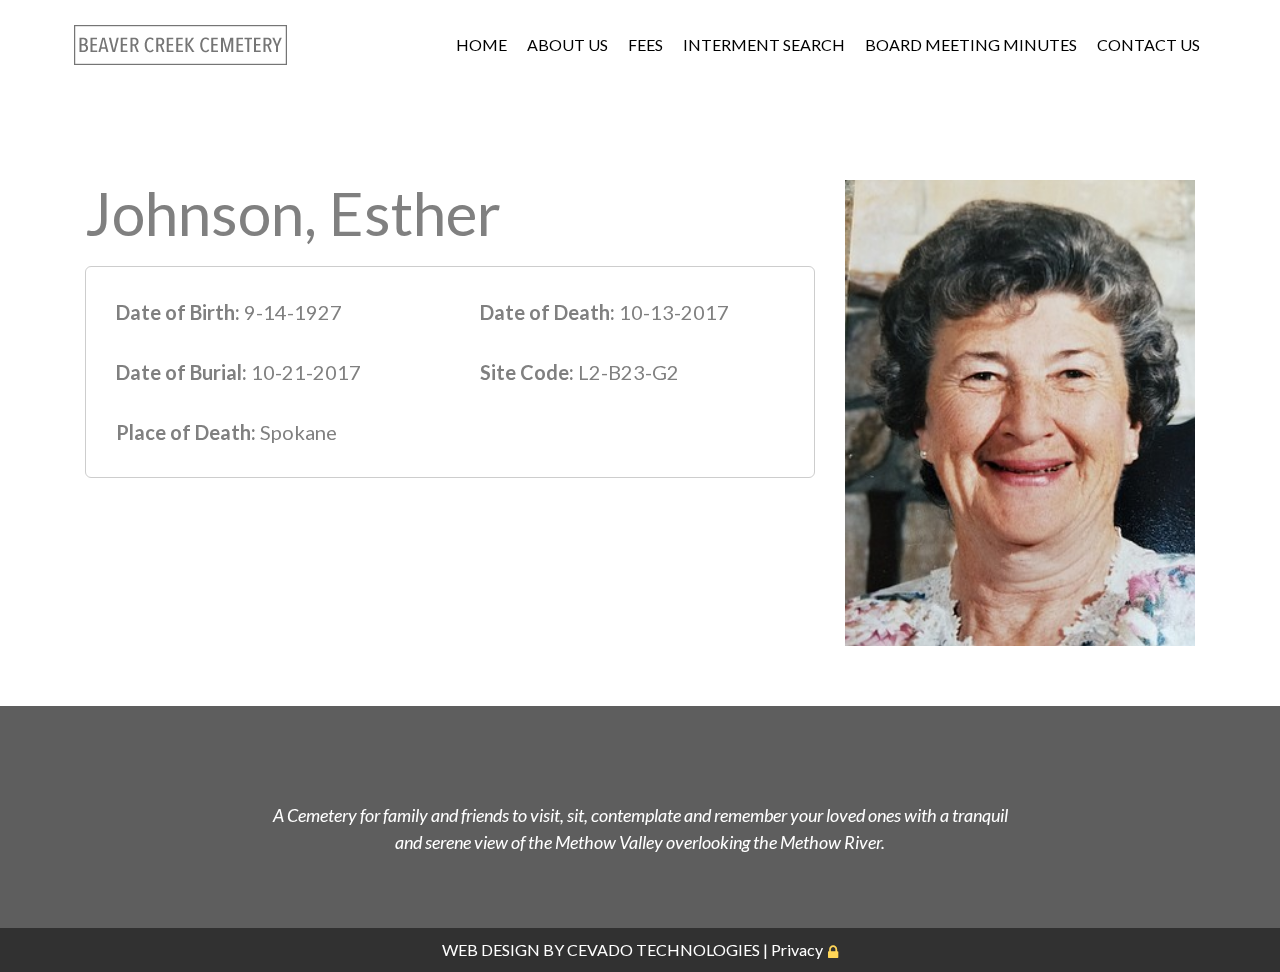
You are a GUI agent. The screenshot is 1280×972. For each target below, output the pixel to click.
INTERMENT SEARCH (764, 44)
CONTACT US (1148, 44)
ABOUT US (567, 44)
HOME (481, 44)
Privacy (797, 949)
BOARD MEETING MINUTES (971, 44)
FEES (645, 44)
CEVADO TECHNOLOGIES (663, 949)
